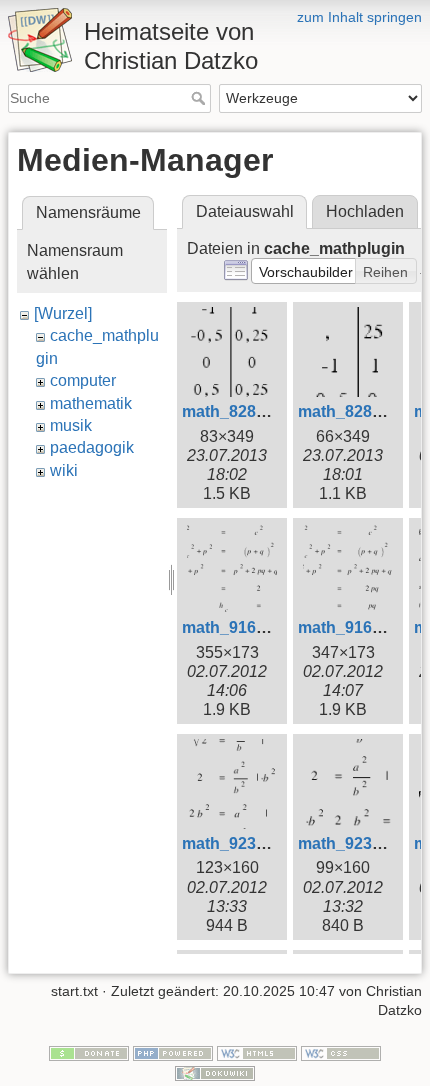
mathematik (91, 403)
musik (71, 425)
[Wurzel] (63, 313)
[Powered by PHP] (173, 1052)
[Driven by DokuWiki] (215, 1072)
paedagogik (92, 447)
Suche (200, 98)
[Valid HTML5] (257, 1052)
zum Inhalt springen (359, 17)
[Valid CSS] (341, 1052)
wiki (64, 470)
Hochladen (365, 211)
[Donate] (89, 1052)
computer (83, 380)
